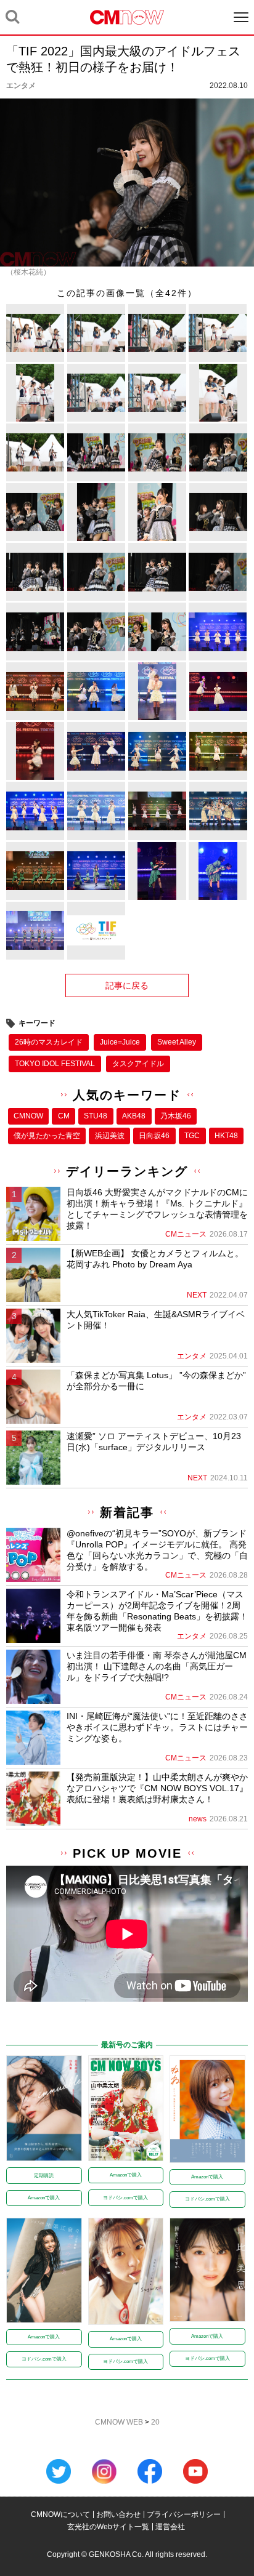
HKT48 (226, 1136)
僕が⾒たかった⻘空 (47, 1136)
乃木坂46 (176, 1116)
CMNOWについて (60, 2514)
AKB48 (134, 1116)
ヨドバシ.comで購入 (125, 2198)
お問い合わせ (118, 2514)
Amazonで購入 (44, 2198)
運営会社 (170, 2527)
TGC (192, 1136)
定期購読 (44, 2176)
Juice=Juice (120, 1042)
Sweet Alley (177, 1042)
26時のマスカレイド (49, 1042)
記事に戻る (127, 985)
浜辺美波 (110, 1136)
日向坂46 (154, 1136)
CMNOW (28, 1116)
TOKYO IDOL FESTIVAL (55, 1064)
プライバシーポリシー (184, 2514)
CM (64, 1116)
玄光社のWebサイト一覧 (108, 2527)
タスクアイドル (138, 1064)
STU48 (96, 1116)
